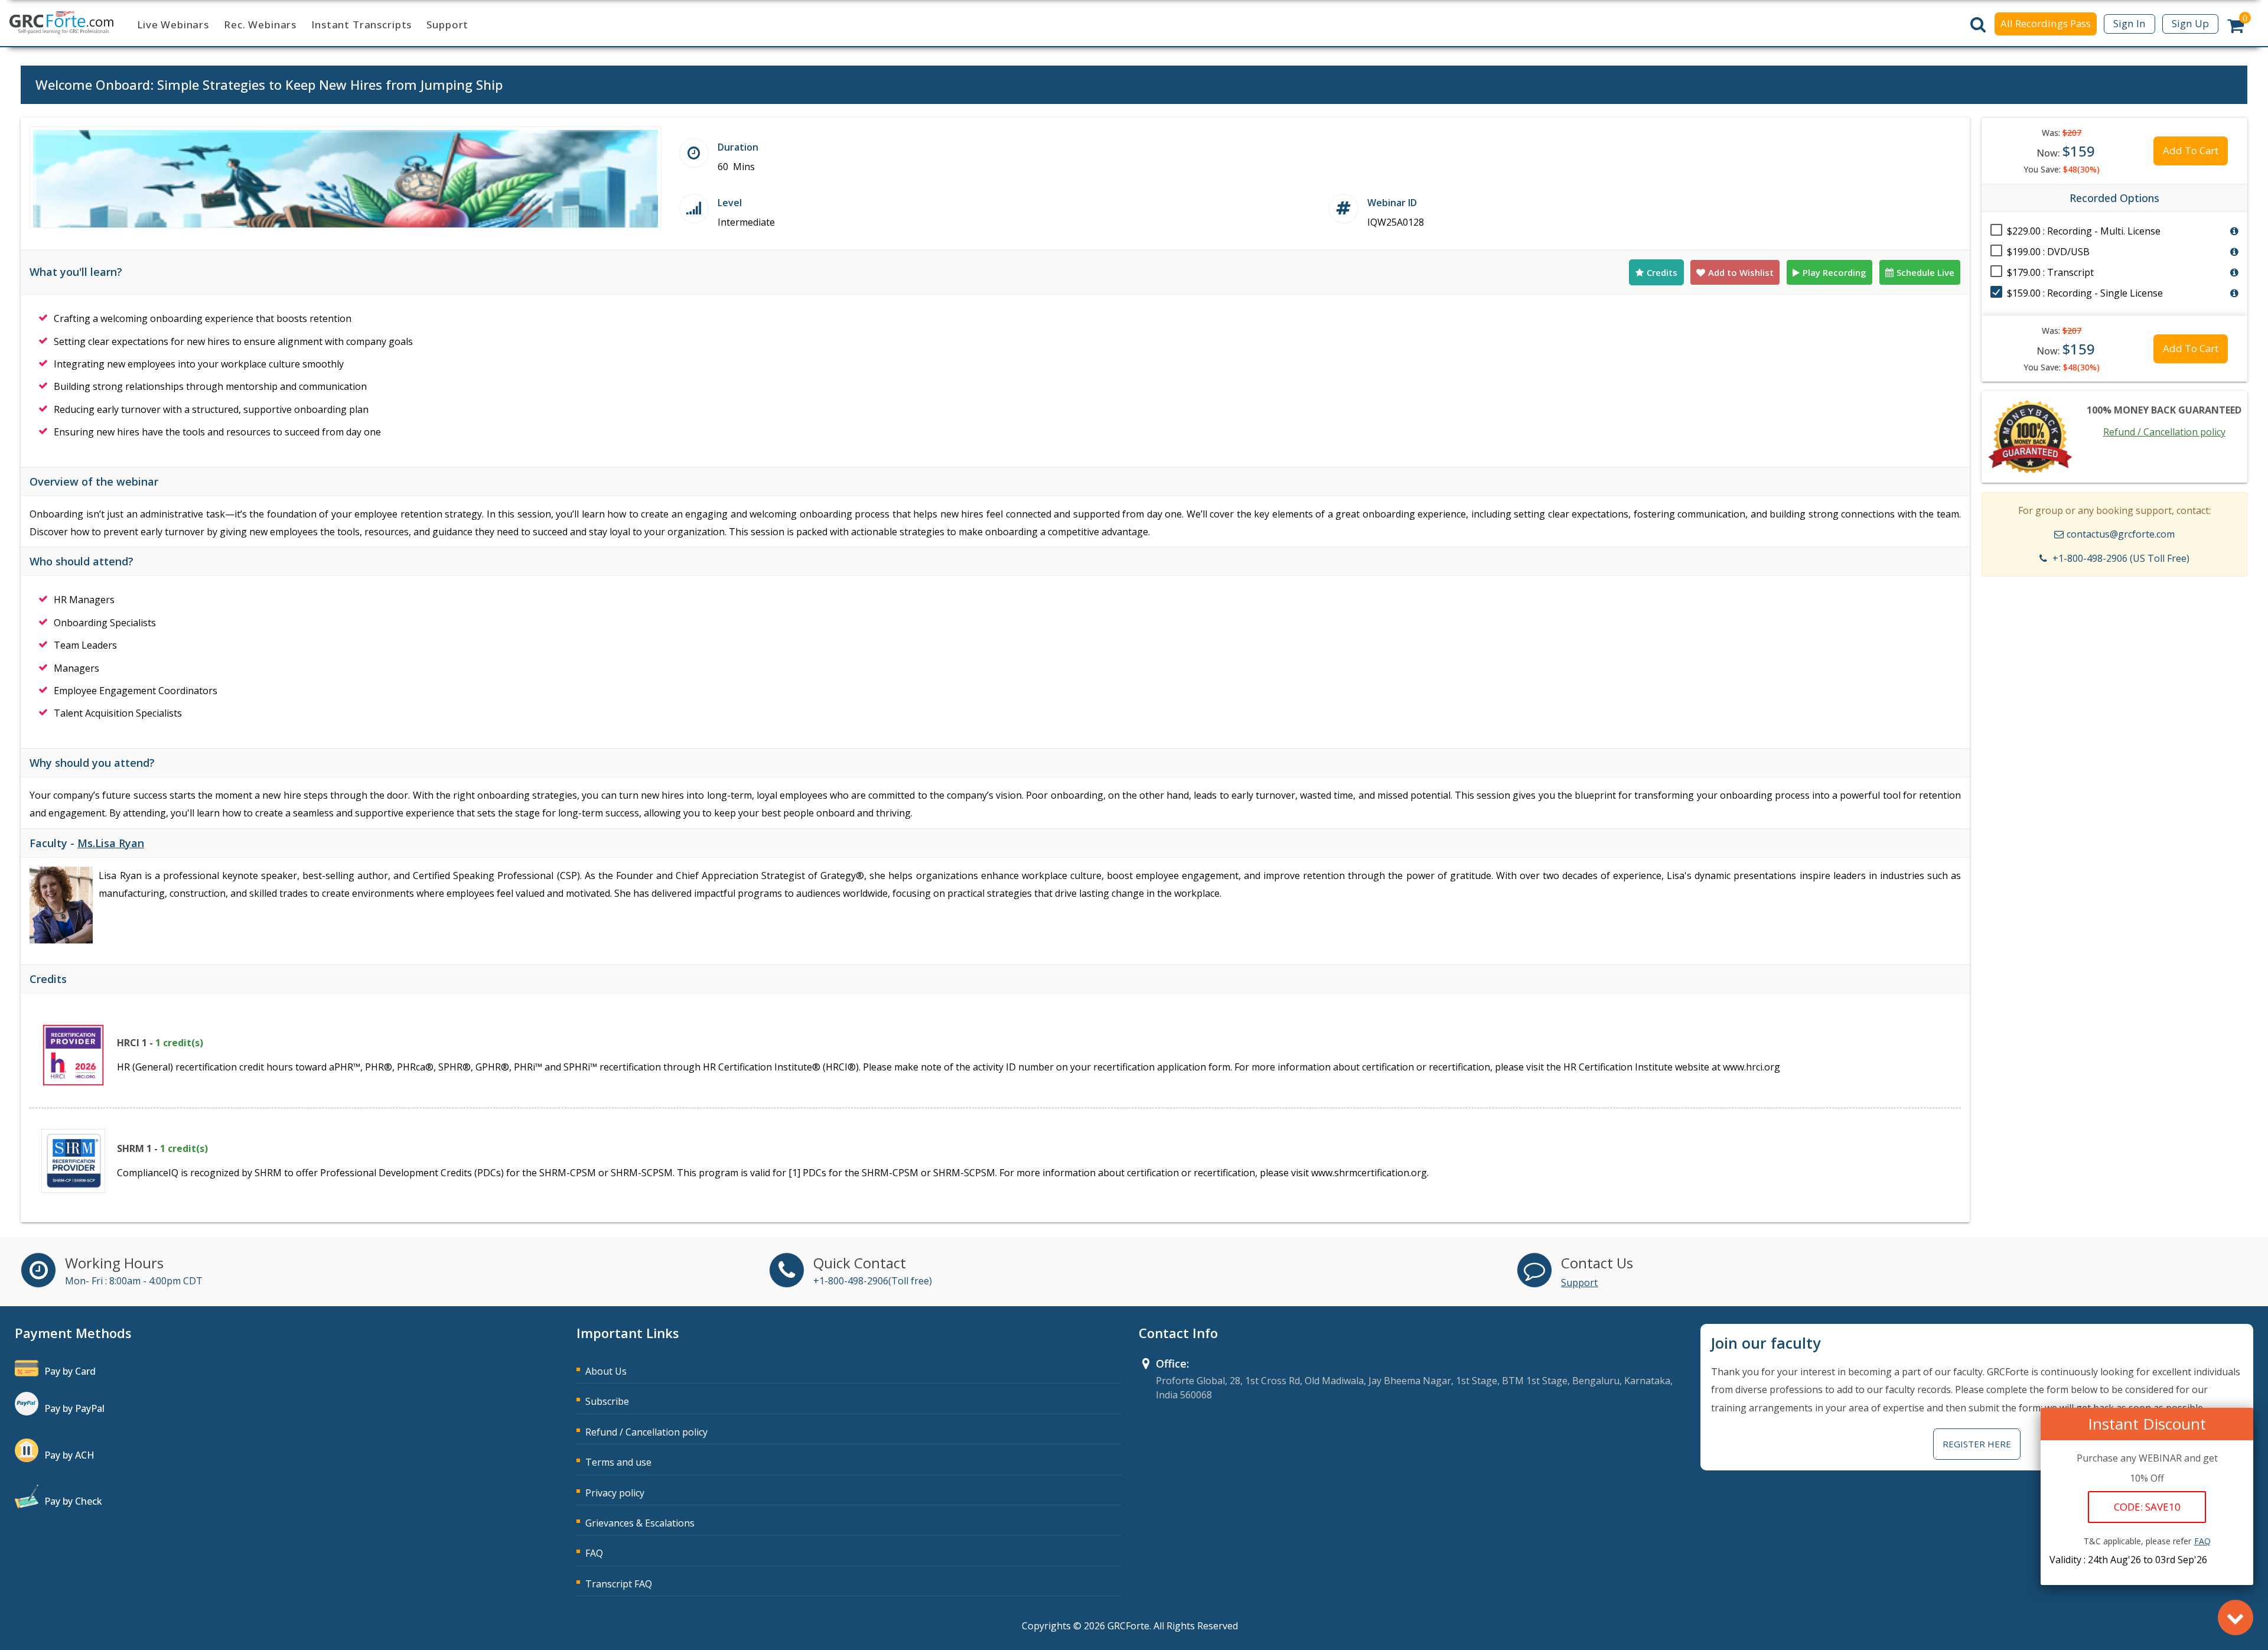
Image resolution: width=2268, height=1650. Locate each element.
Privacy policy (615, 1493)
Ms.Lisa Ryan (111, 843)
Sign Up (2190, 23)
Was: (2062, 133)
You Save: (2062, 169)
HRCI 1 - (160, 1043)
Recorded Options (2114, 198)
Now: (2066, 151)
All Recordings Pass (2046, 23)
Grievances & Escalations (640, 1523)
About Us (606, 1371)
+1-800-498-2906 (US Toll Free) (2121, 558)
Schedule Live (1925, 272)
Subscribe (607, 1401)
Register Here (1977, 1444)
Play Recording (1834, 272)
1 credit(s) (179, 1043)
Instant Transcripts (361, 25)
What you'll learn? (76, 272)
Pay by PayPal (74, 1408)
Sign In (2129, 23)
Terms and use (618, 1462)
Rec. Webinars (260, 25)
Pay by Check (73, 1501)
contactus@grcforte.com (2121, 534)
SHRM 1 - (162, 1148)
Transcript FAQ (619, 1584)
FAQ (594, 1553)
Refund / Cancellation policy (2164, 432)
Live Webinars (173, 25)
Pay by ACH (69, 1455)
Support (447, 25)
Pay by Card (70, 1371)
